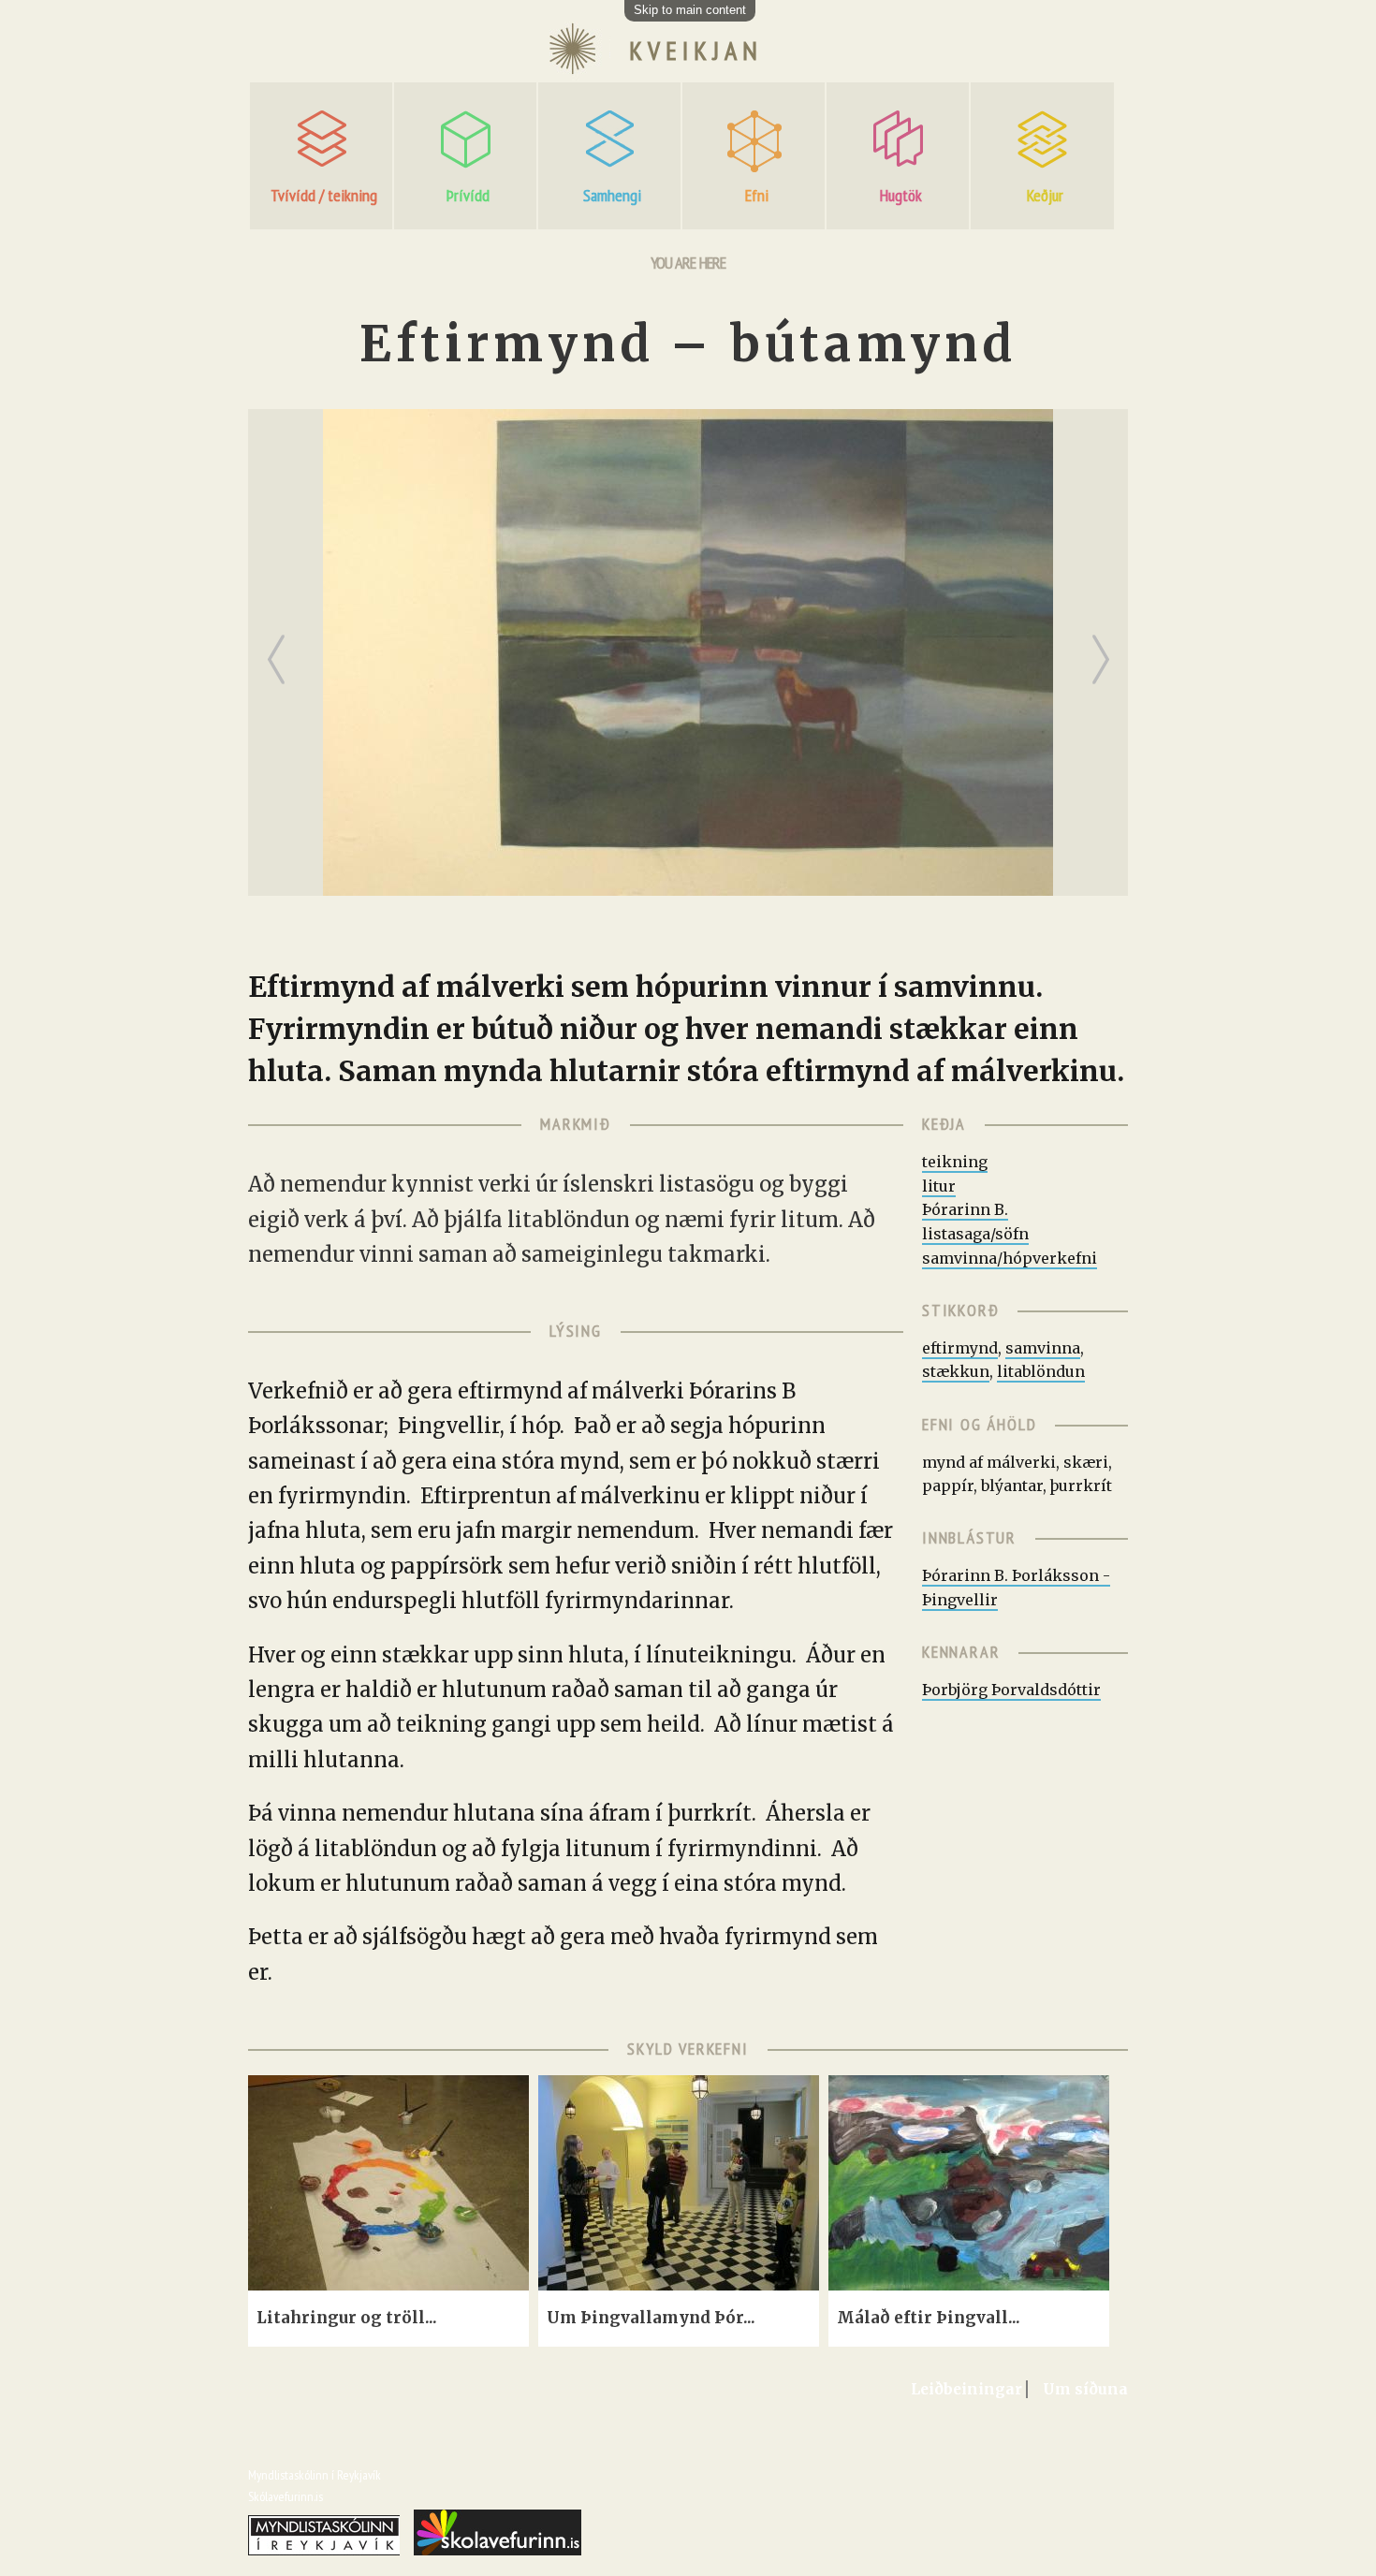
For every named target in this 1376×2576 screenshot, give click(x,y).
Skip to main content (690, 10)
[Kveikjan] (572, 72)
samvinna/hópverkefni (1010, 1258)
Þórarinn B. (965, 1209)
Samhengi (612, 195)
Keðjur (1045, 195)
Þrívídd (468, 195)
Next (1105, 644)
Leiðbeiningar (966, 2389)
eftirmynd (960, 1348)
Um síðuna (1085, 2389)
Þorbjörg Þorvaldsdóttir (1011, 1690)
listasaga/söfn (975, 1234)
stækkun (956, 1371)
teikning (955, 1162)
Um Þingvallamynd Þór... (651, 2318)
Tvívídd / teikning (324, 195)
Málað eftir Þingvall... (929, 2318)
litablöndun (1041, 1371)
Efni (757, 195)
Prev (280, 644)
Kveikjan (696, 51)
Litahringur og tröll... (347, 2318)
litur (939, 1186)
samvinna (1043, 1348)
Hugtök (901, 195)
